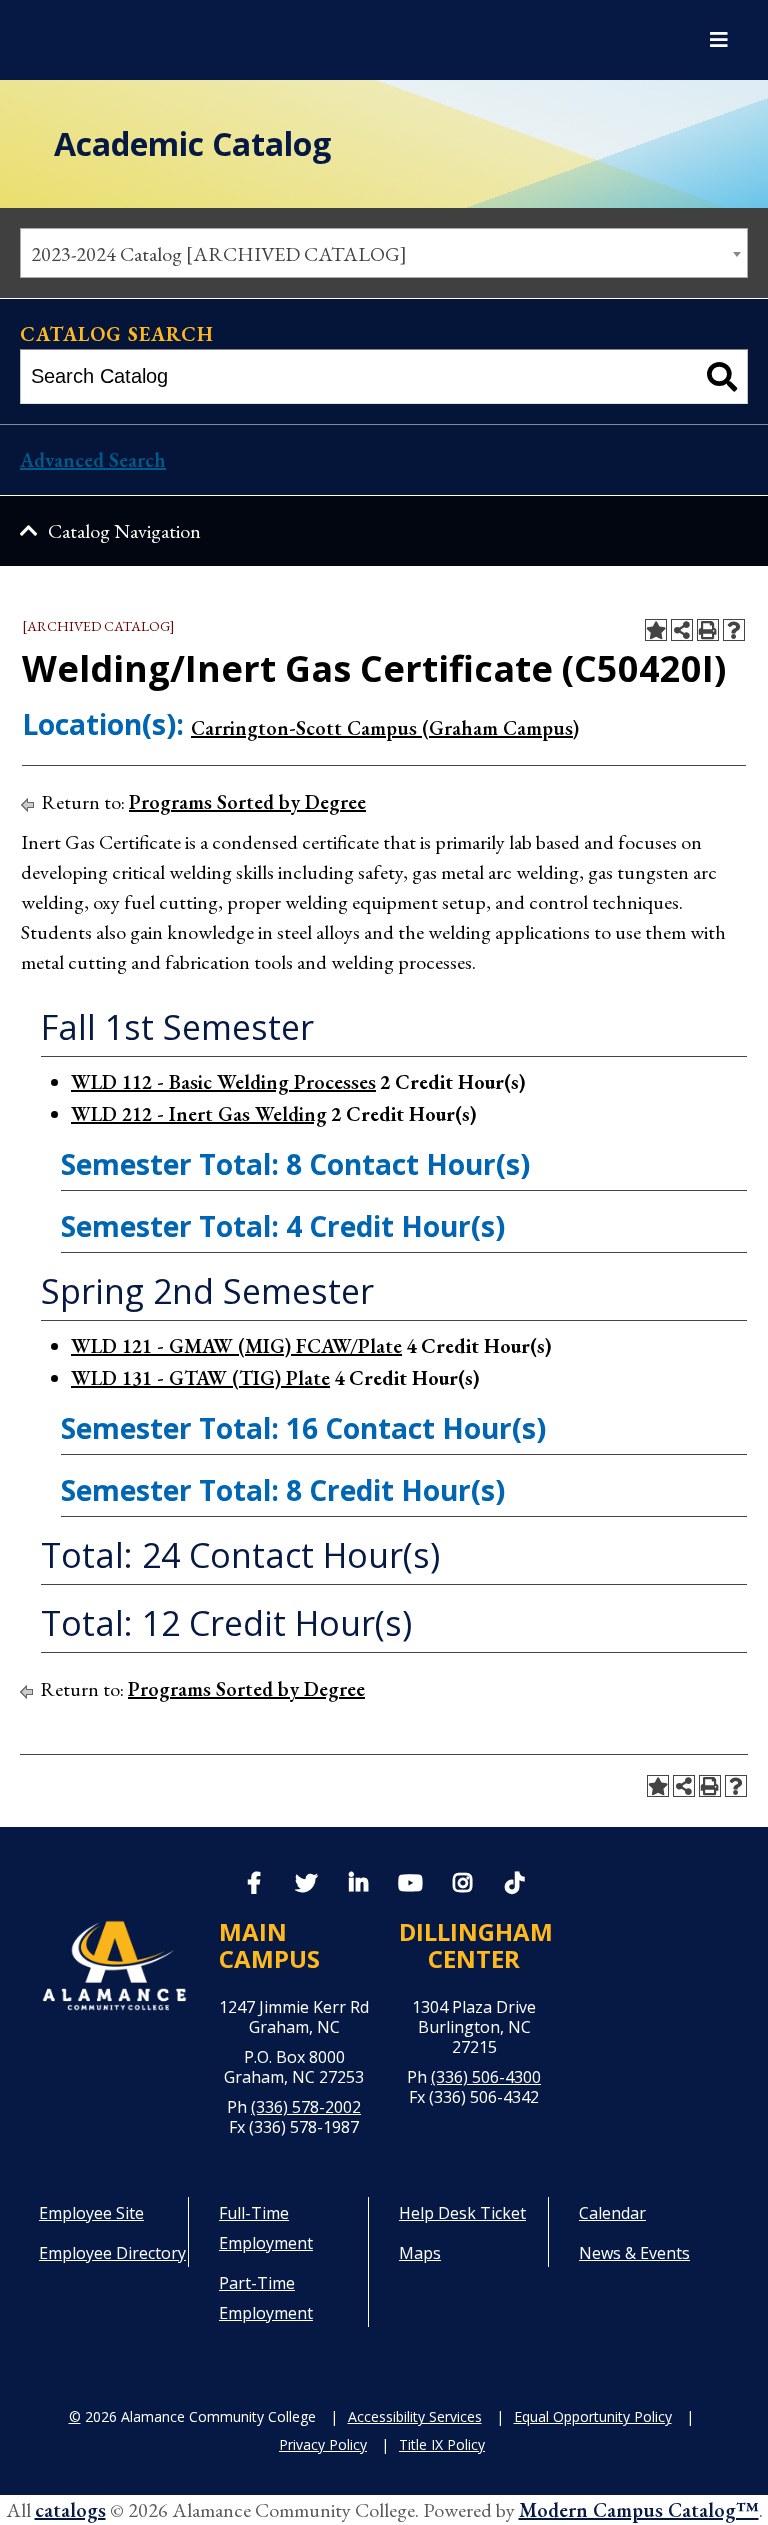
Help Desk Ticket (462, 2213)
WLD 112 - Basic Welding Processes (223, 1082)
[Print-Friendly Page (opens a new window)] (708, 630)
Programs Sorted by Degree (247, 802)
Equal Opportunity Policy (593, 2416)
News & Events (634, 2253)
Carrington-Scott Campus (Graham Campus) (385, 728)
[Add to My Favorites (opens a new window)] (656, 630)
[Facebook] (254, 1885)
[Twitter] (306, 1885)
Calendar (612, 2213)
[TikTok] (514, 1881)
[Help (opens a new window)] (734, 630)
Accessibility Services (415, 2416)
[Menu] (719, 40)
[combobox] (384, 253)
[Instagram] (462, 1885)
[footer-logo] (114, 1965)
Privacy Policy (323, 2444)
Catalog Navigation (124, 531)
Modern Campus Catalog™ (639, 2510)
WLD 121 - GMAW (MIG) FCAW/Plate (236, 1346)
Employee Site (91, 2213)
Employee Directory (112, 2253)
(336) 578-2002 (306, 2107)
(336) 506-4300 (486, 2077)
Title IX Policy (442, 2444)
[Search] (722, 376)
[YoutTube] (410, 1885)
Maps (420, 2253)
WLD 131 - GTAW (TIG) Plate (200, 1378)
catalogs (70, 2510)
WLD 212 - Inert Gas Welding (199, 1114)
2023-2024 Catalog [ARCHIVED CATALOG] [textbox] (219, 254)
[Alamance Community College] (125, 40)
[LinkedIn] (358, 1885)
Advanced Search (93, 460)
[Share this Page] (682, 630)
